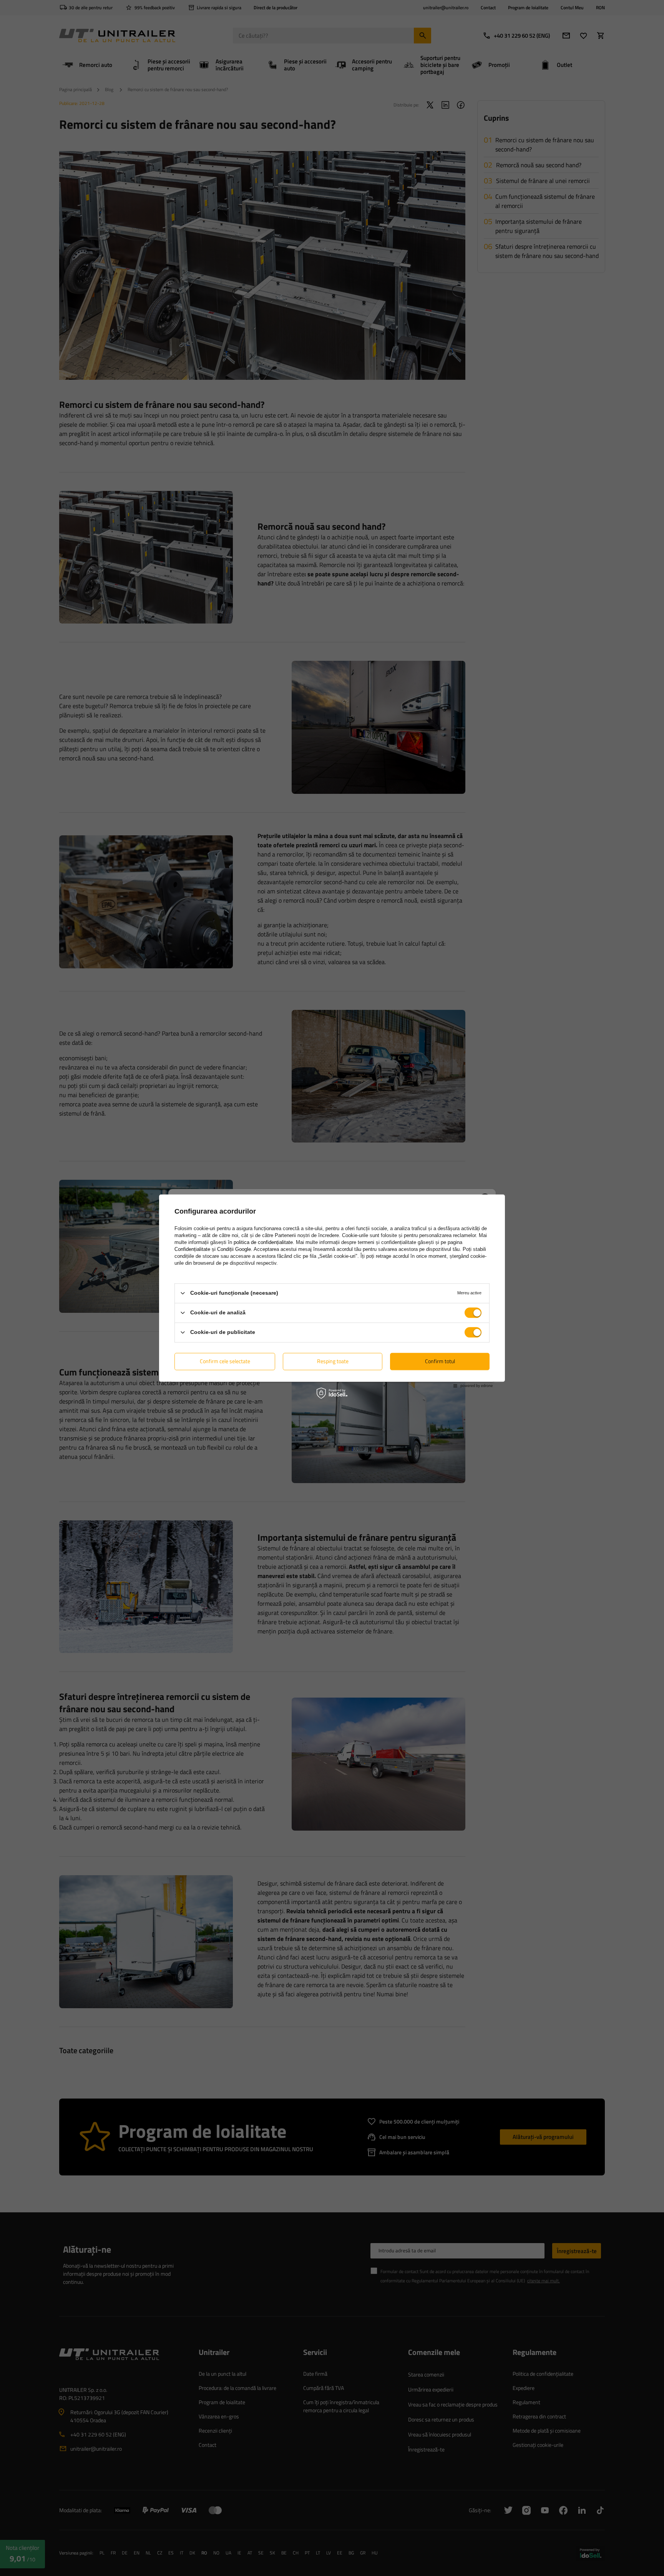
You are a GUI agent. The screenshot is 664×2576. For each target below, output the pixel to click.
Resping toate (333, 1361)
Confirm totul (440, 1361)
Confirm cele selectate (225, 1361)
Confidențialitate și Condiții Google (213, 1249)
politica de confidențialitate (263, 1242)
